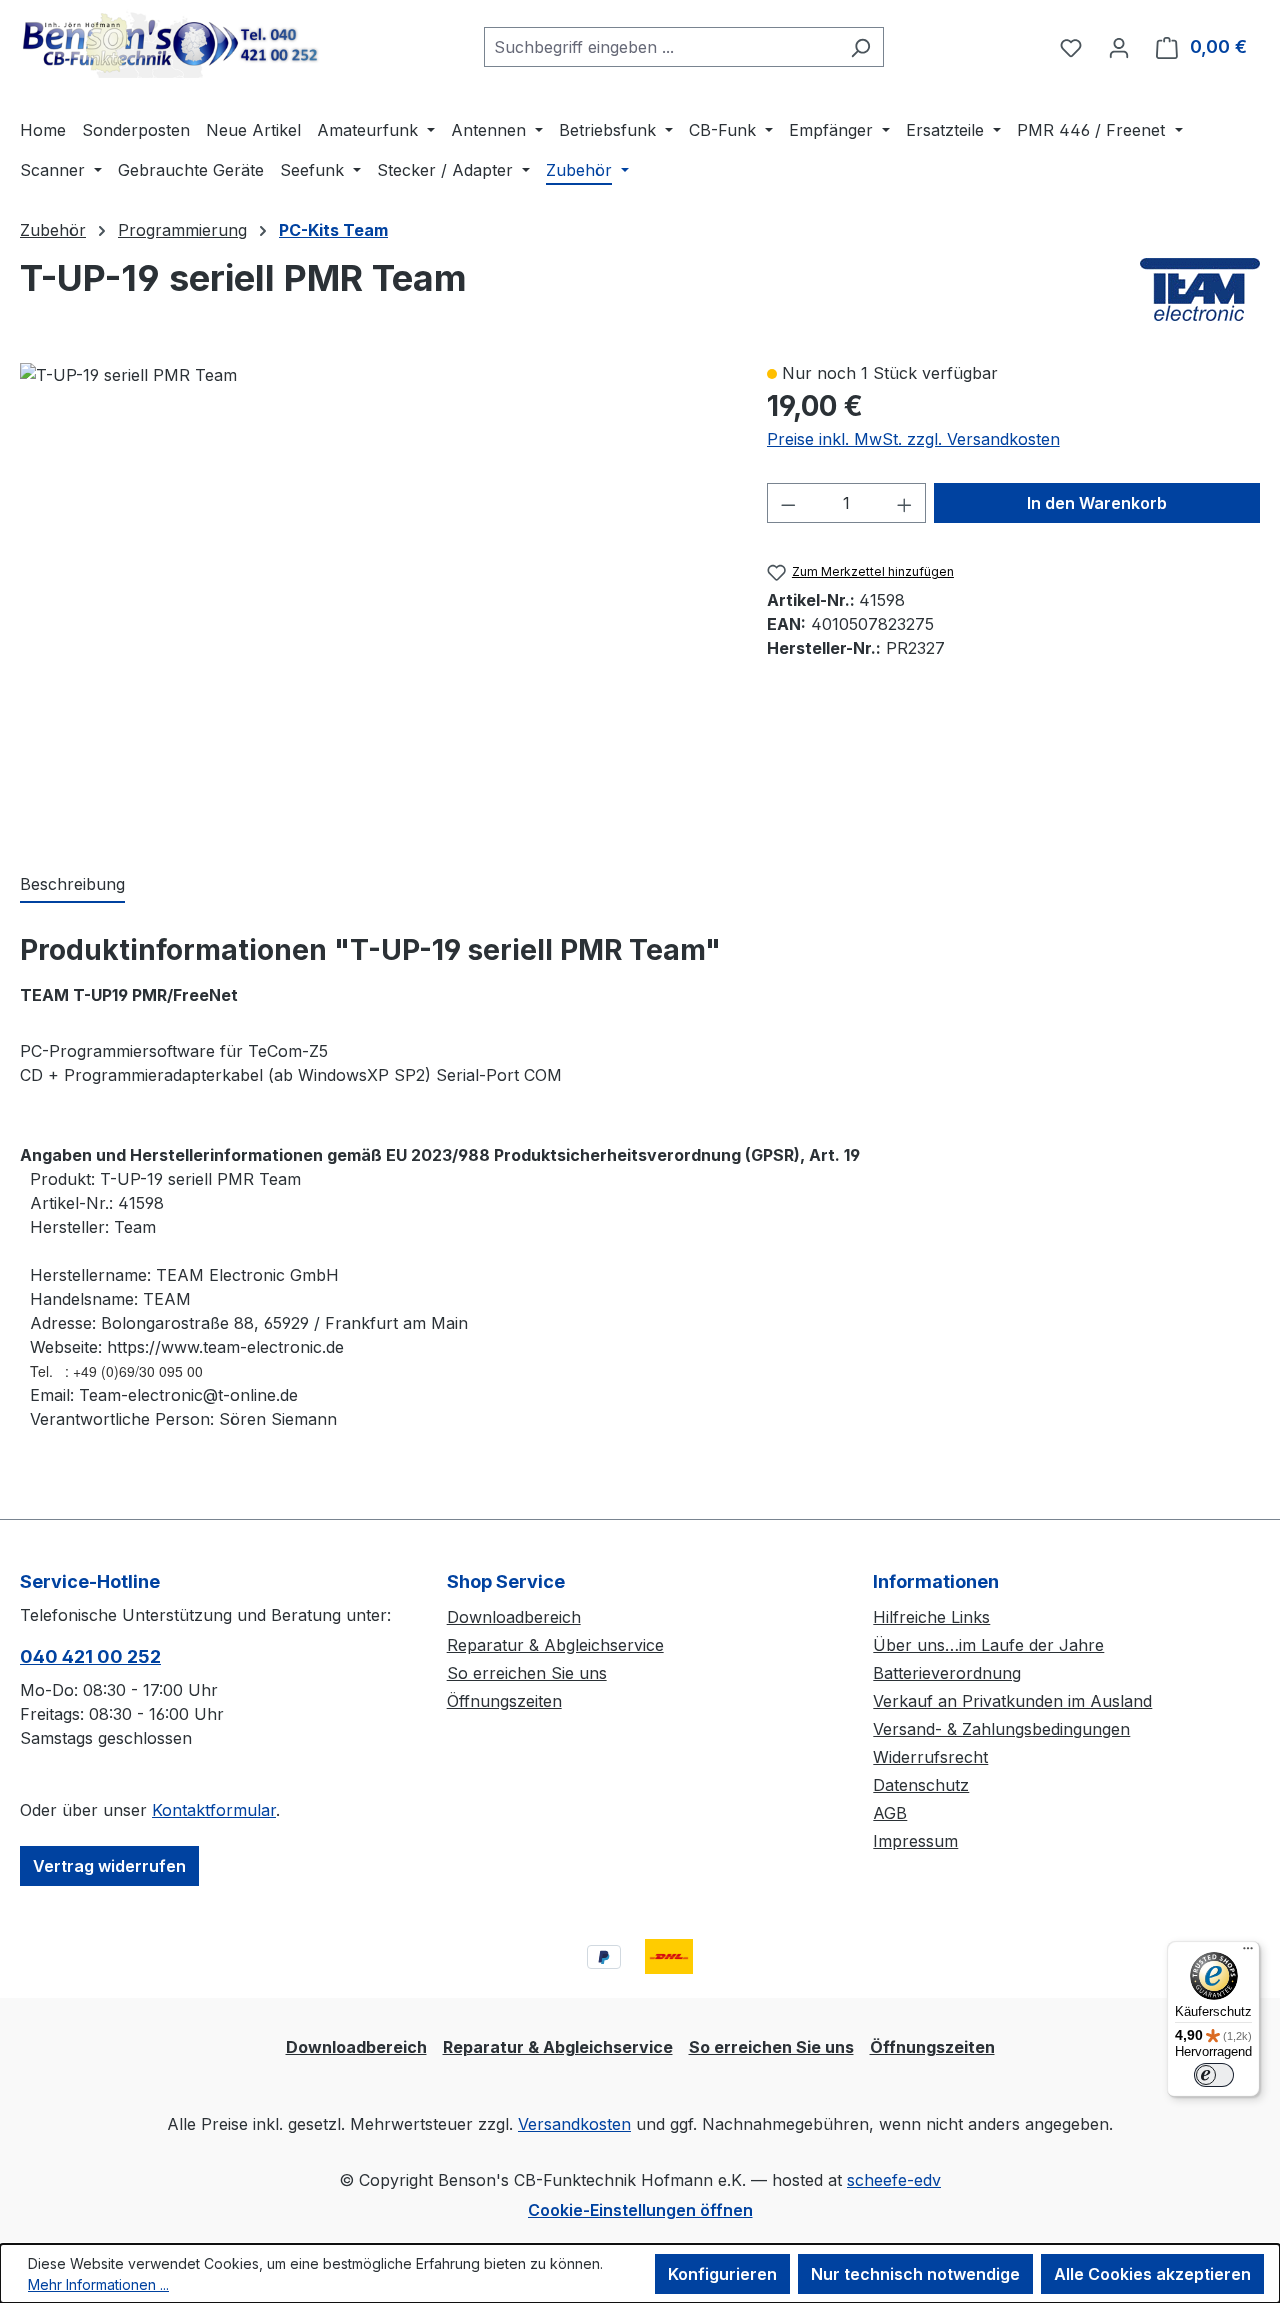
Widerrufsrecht (930, 1757)
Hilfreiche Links (931, 1617)
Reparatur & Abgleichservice (555, 1645)
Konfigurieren (722, 2274)
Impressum (915, 1841)
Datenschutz (921, 1785)
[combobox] (661, 47)
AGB (890, 1813)
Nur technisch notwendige (915, 2274)
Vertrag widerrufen (109, 1866)
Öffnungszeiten (504, 1701)
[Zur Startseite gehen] (170, 43)
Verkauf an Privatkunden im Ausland (1012, 1701)
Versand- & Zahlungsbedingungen (1001, 1729)
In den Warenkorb (1097, 503)
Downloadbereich (514, 1617)
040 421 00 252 (90, 1656)
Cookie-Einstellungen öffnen (640, 2210)
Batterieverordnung (947, 1673)
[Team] (1200, 289)
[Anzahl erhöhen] (905, 503)
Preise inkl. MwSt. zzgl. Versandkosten (913, 439)
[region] (373, 596)
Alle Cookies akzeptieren (1152, 2274)
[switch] (1214, 2075)
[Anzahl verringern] (788, 503)
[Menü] (1248, 1953)
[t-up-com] (128, 375)
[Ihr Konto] (1119, 47)
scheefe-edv (894, 2180)
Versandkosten (574, 2124)
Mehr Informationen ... (98, 2284)
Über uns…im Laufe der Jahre (988, 1645)
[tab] (72, 885)
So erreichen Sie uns (527, 1673)
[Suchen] (860, 47)
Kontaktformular (214, 1810)
